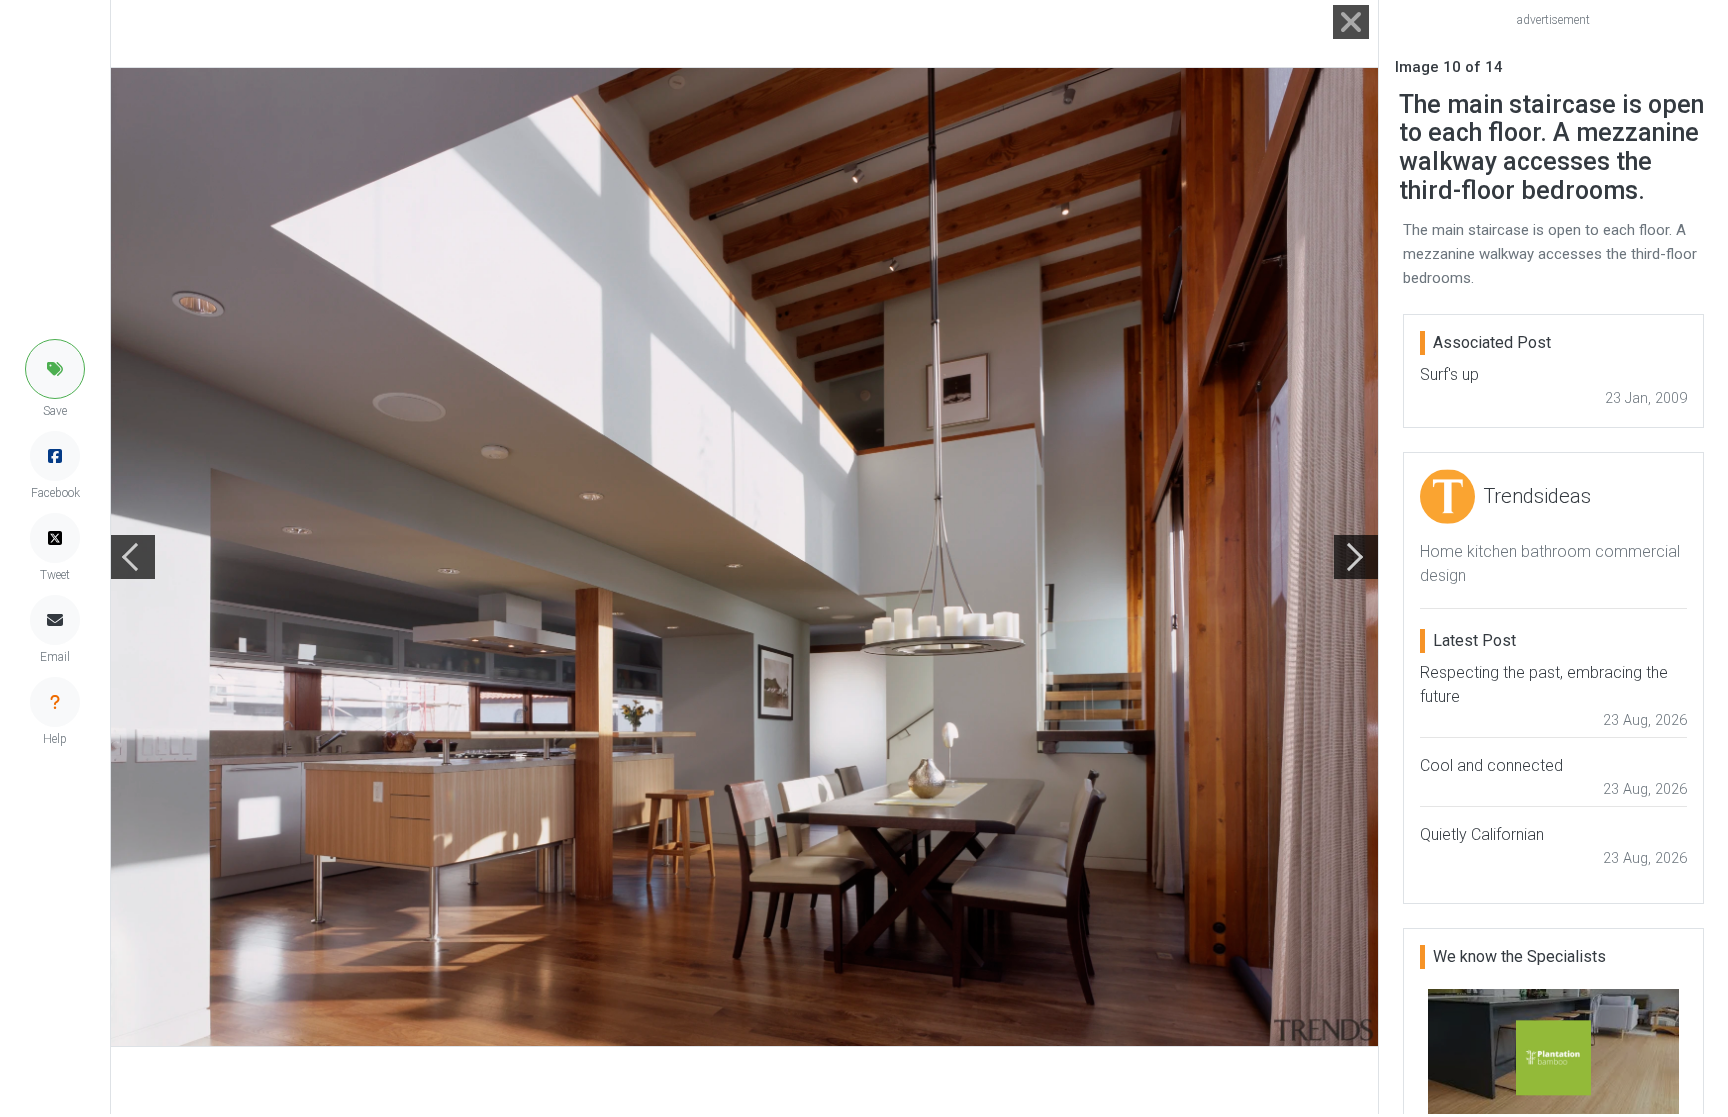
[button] (55, 369)
